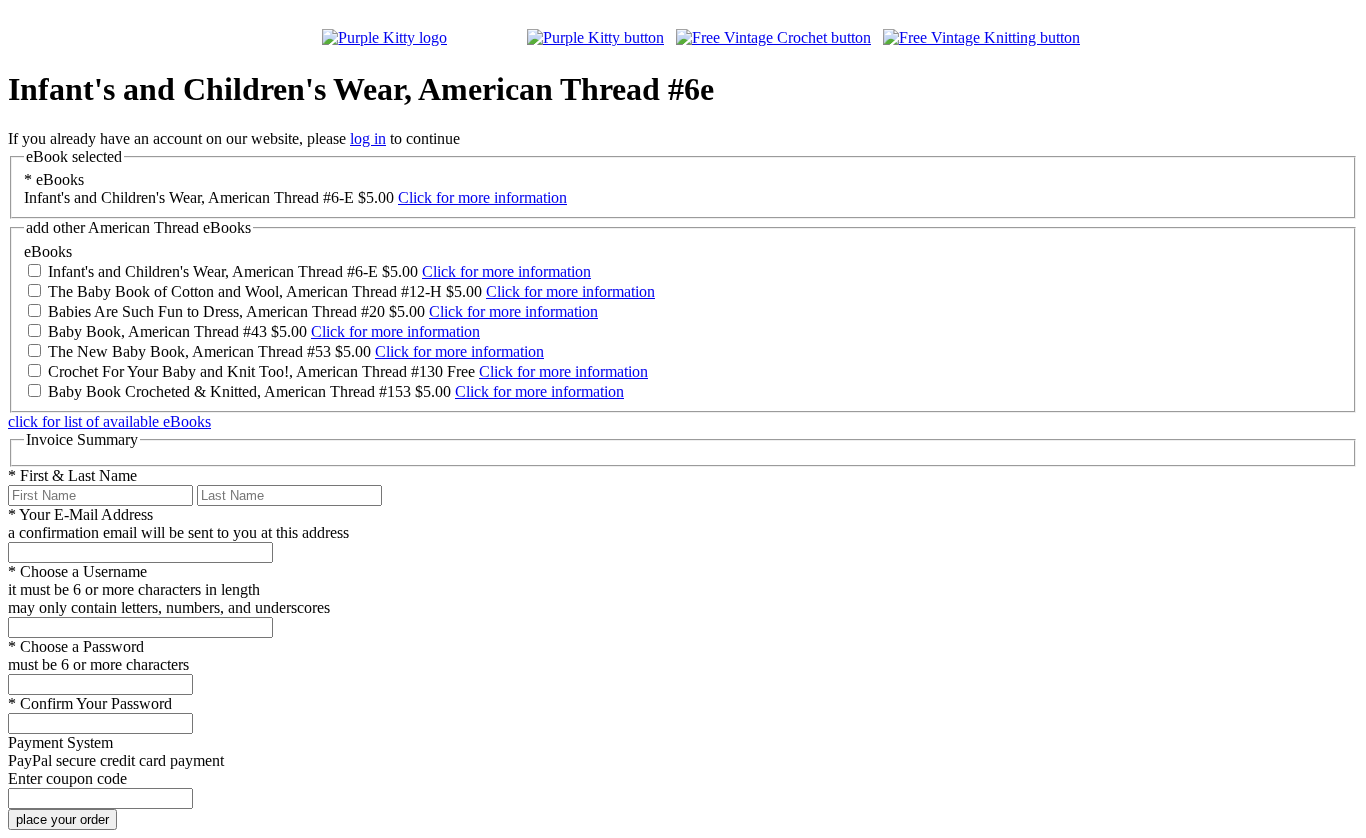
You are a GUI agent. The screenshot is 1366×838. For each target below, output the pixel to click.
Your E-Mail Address (80, 514)
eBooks (54, 179)
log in (368, 138)
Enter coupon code (67, 778)
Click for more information (482, 197)
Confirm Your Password (90, 703)
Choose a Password (76, 646)
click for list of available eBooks (109, 421)
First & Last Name (72, 475)
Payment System (60, 742)
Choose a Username (77, 571)
